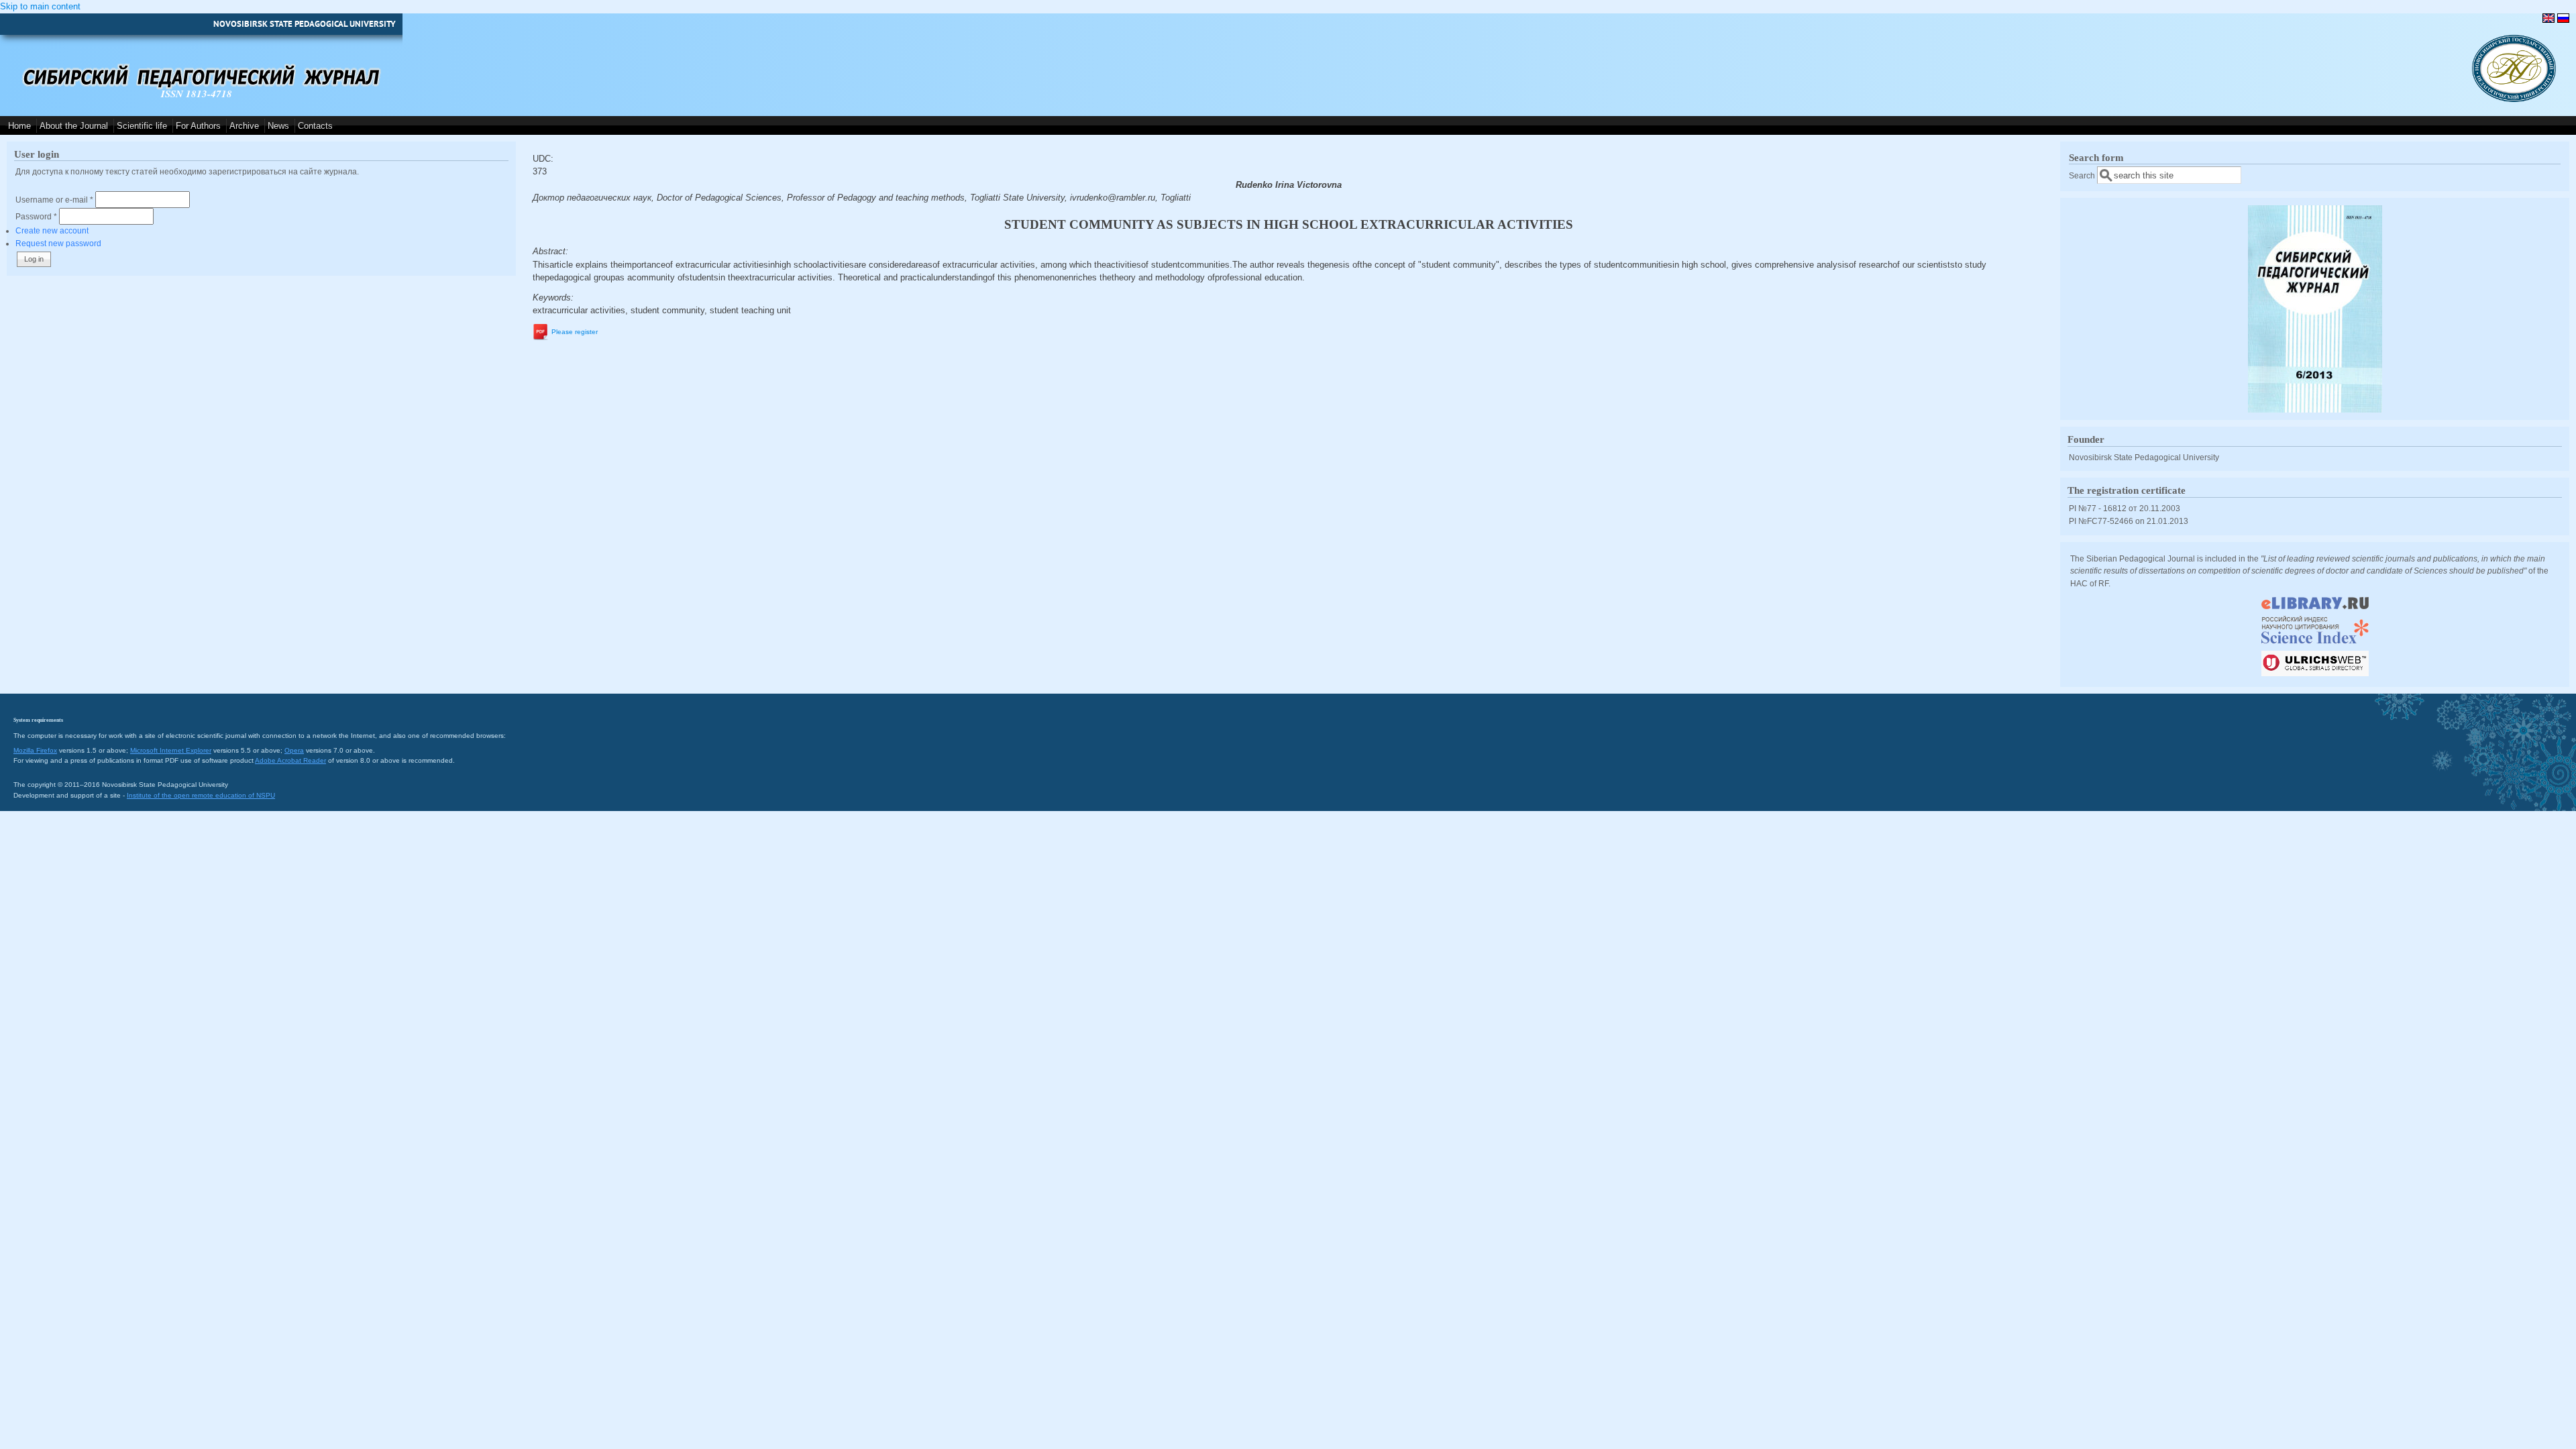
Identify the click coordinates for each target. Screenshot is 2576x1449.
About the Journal (74, 126)
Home (19, 126)
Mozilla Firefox (35, 750)
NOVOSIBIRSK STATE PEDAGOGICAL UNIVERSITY (305, 24)
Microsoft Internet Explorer (171, 750)
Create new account (52, 230)
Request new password (58, 243)
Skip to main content (40, 6)
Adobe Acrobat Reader (290, 760)
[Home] (2514, 99)
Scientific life (142, 126)
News (278, 126)
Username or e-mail (54, 200)
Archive (244, 126)
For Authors (198, 126)
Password (36, 216)
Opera (294, 750)
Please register (575, 332)
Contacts (315, 126)
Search (2083, 175)
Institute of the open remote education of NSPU (201, 795)
